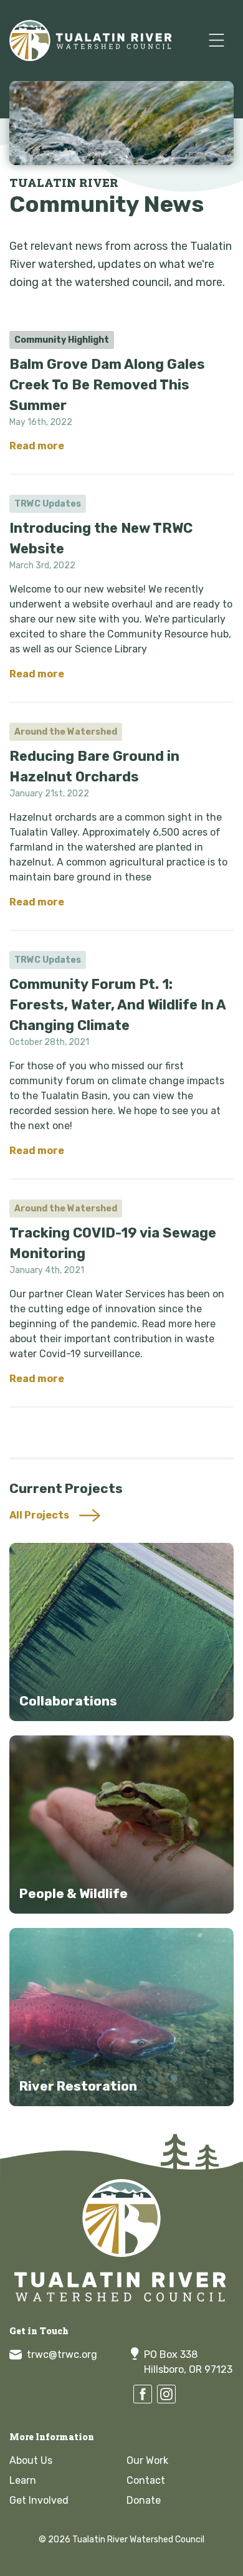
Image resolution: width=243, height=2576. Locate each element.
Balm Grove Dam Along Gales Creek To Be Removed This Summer (107, 385)
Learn (23, 2480)
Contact (146, 2480)
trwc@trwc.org (62, 2354)
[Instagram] (166, 2394)
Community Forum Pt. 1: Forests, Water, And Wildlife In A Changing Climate (117, 1005)
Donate (144, 2500)
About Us (31, 2460)
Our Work (147, 2460)
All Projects (39, 1515)
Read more (37, 446)
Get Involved (39, 2500)
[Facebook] (143, 2394)
